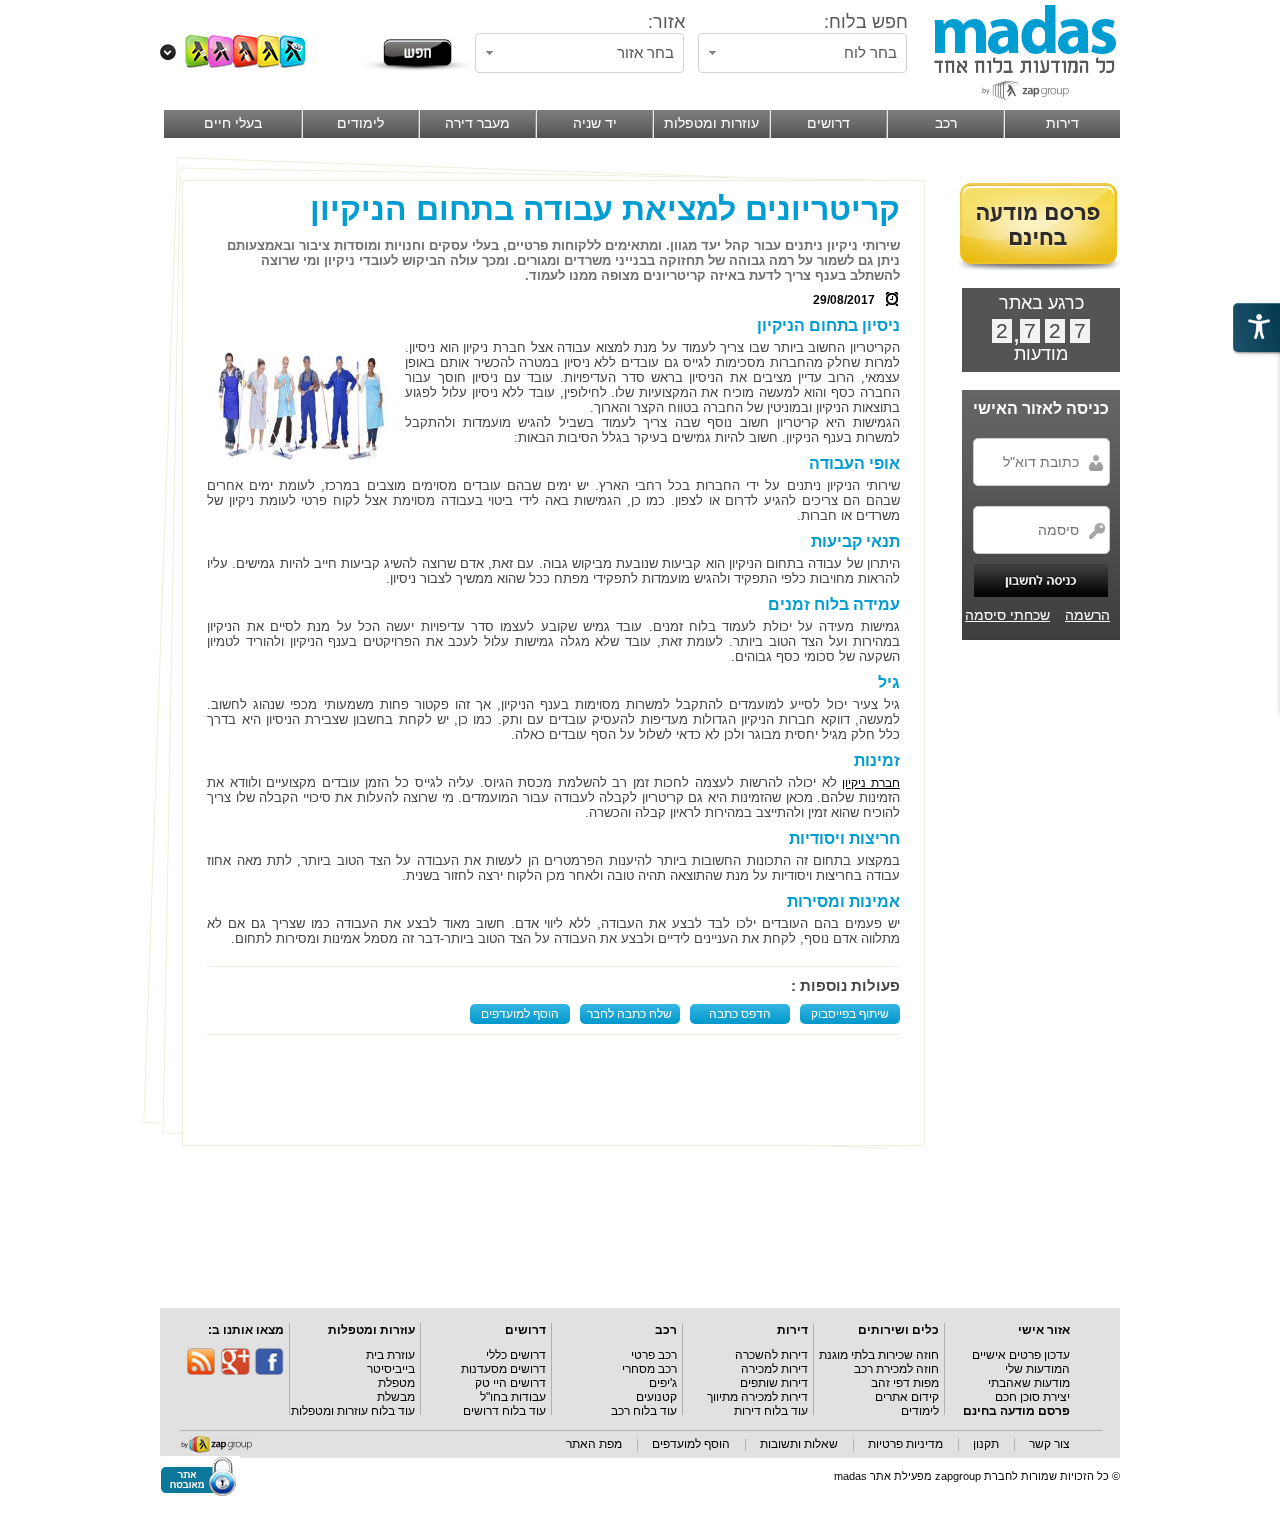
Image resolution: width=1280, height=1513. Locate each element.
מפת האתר (594, 1444)
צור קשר (1049, 1444)
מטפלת (396, 1383)
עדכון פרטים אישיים (1021, 1355)
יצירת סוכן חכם (1032, 1397)
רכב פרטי (654, 1355)
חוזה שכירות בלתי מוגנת (879, 1355)
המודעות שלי (1037, 1369)
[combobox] (802, 53)
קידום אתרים (907, 1397)
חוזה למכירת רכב (896, 1369)
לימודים (920, 1411)
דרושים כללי (516, 1355)
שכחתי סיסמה (1007, 615)
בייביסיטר (391, 1369)
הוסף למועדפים (520, 1014)
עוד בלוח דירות (771, 1411)
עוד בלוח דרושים (504, 1411)
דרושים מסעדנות (503, 1369)
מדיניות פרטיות (905, 1444)
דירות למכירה (774, 1369)
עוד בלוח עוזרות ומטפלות (353, 1411)
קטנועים (656, 1397)
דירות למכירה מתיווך (757, 1397)
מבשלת (396, 1397)
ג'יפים (663, 1383)
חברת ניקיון (871, 783)
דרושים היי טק (510, 1383)
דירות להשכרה (771, 1355)
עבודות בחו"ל (513, 1397)
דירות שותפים (774, 1383)
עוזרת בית (390, 1355)
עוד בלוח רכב (644, 1411)
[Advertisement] (558, 1090)
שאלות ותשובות (799, 1444)
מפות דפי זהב (905, 1383)
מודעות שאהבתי (1029, 1383)
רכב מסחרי (649, 1369)
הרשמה (1087, 615)
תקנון (986, 1444)
